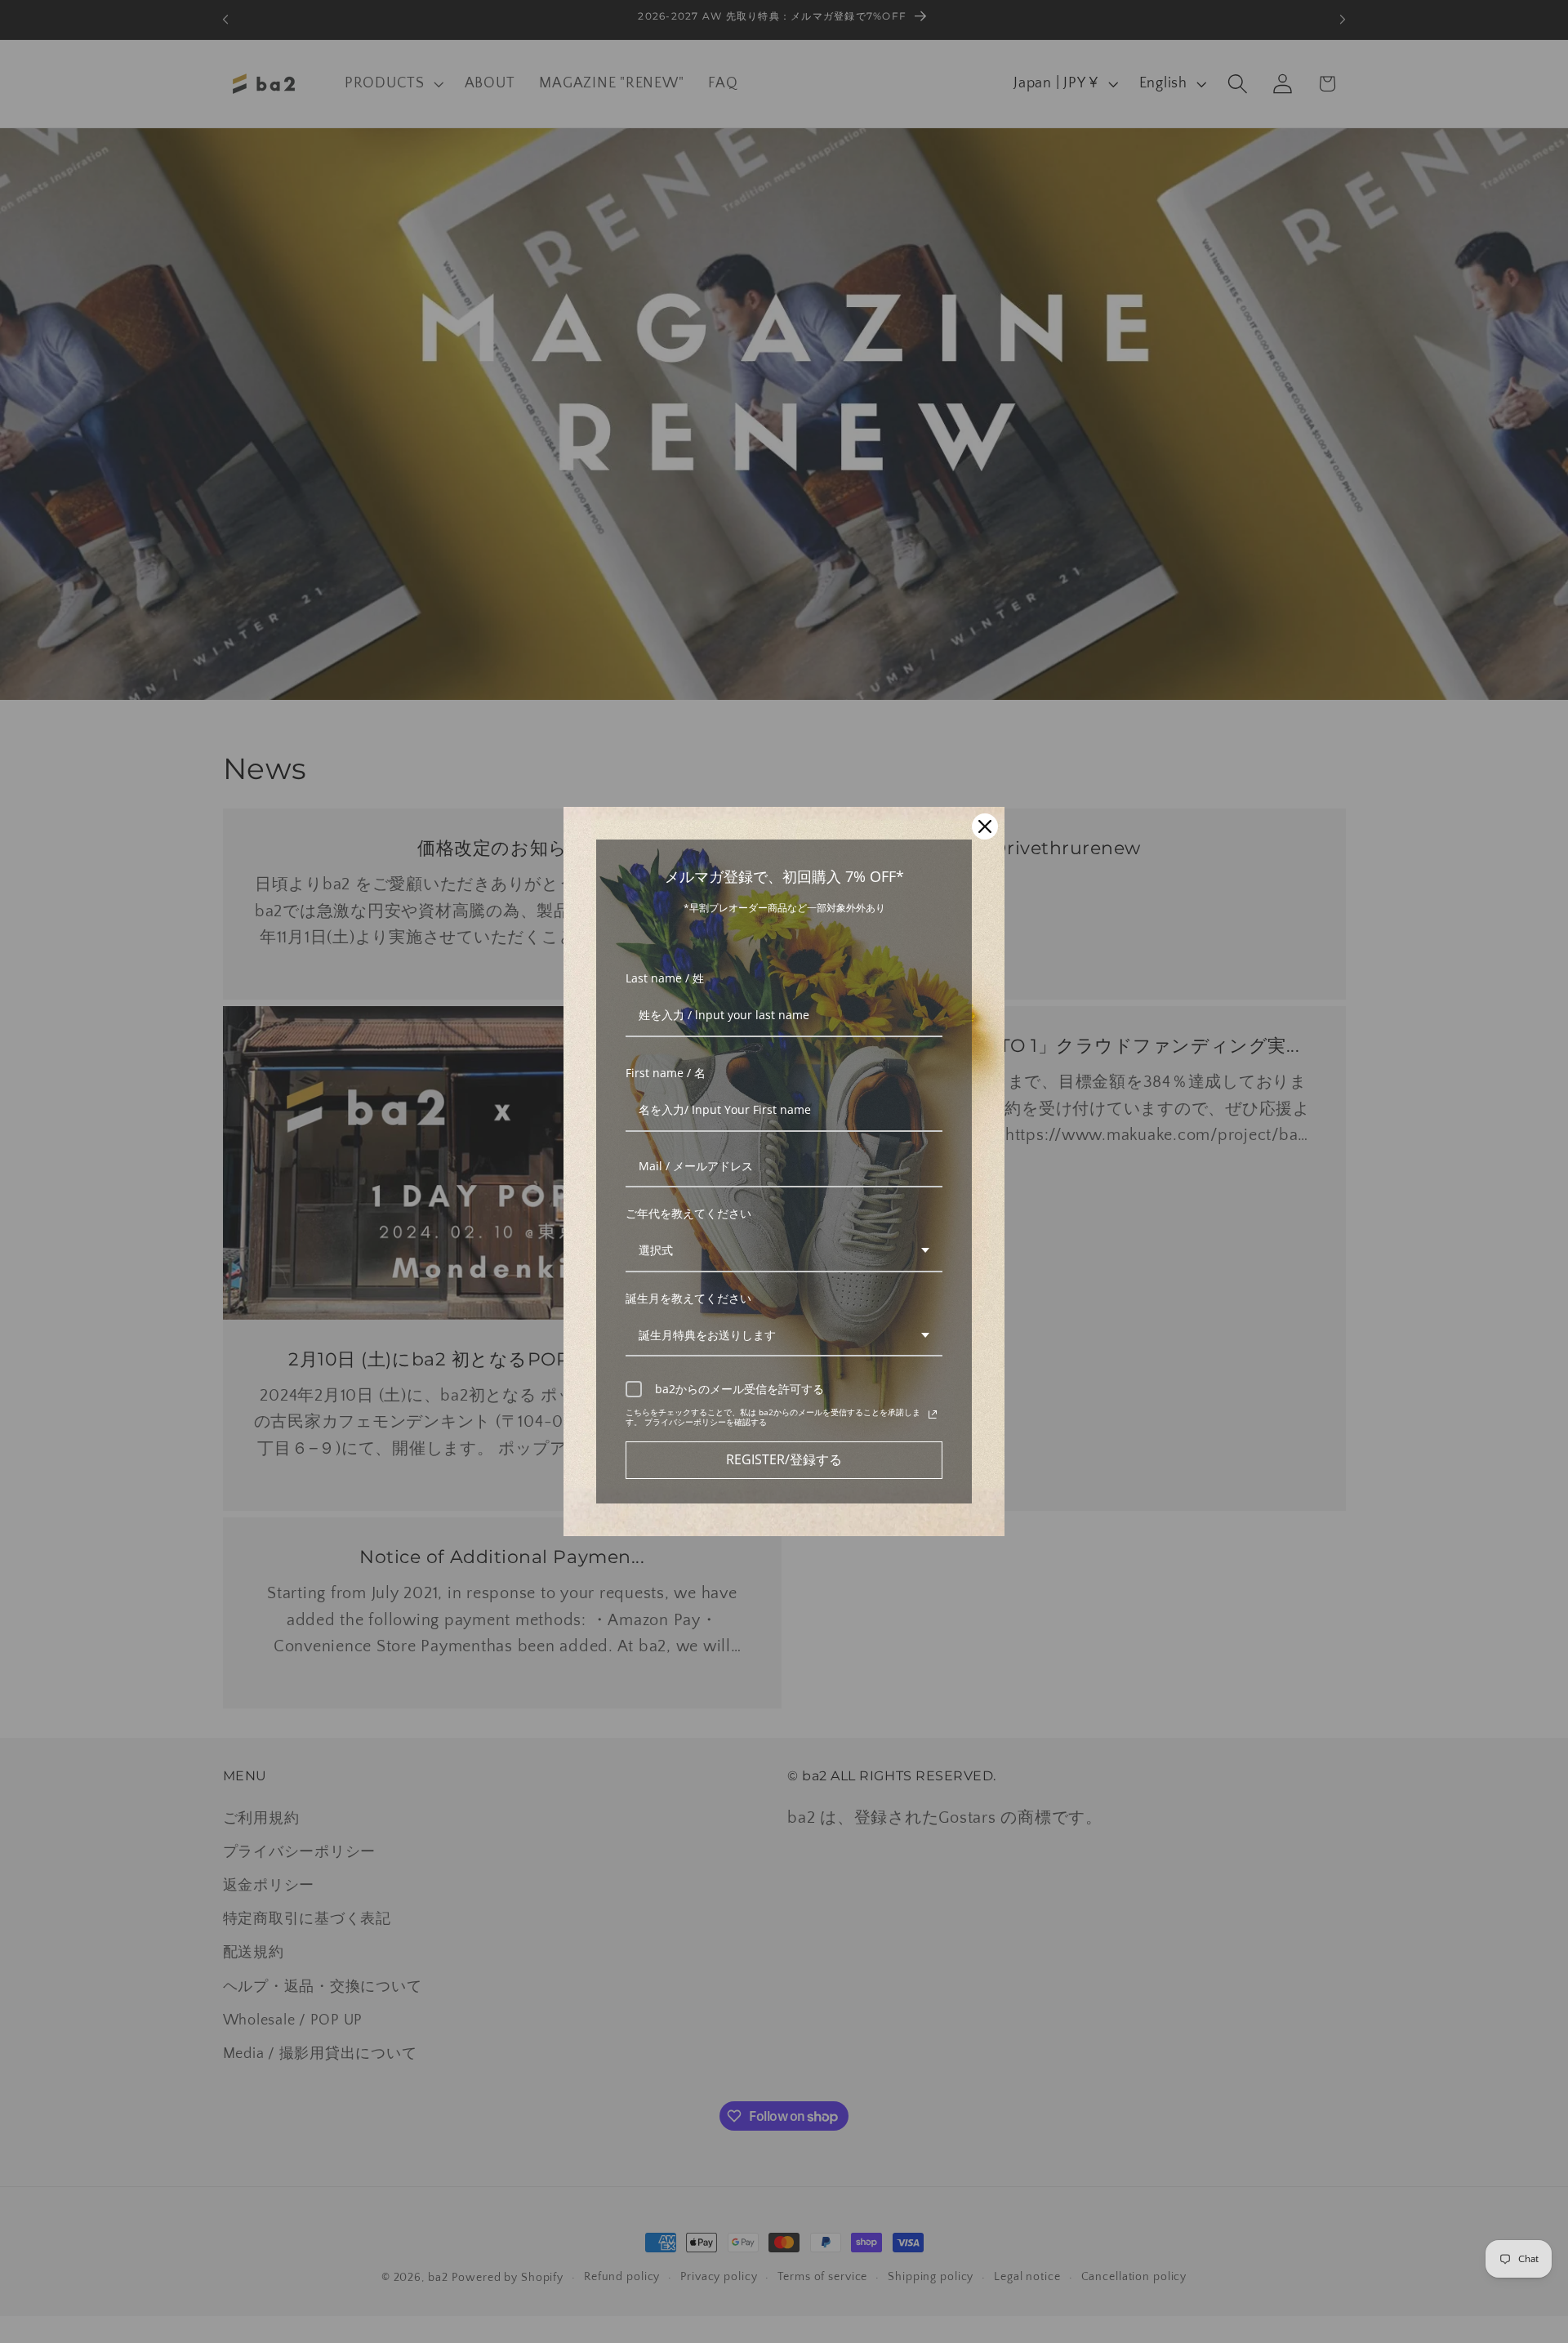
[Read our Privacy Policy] (933, 1414)
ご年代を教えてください (688, 1213)
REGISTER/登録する (784, 1459)
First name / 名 (666, 1073)
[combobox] (784, 1252)
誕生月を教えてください (688, 1298)
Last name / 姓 (665, 978)
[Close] (985, 826)
